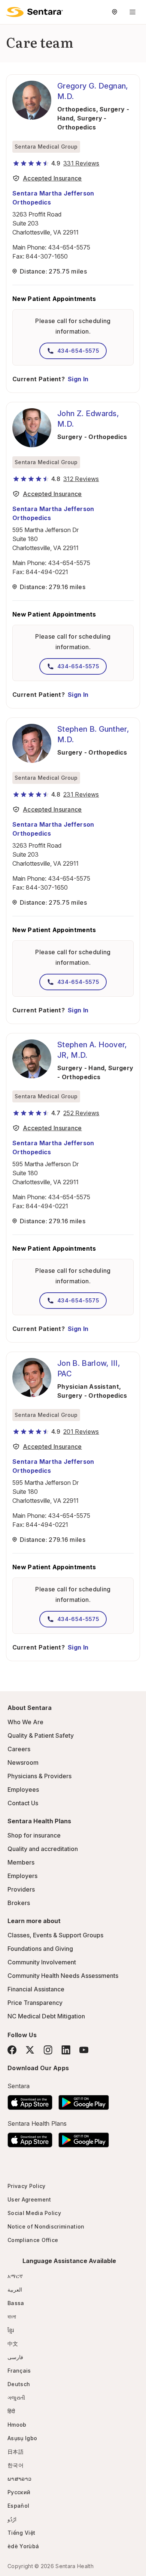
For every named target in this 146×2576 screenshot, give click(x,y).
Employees (23, 1790)
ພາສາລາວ (19, 2479)
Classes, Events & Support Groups (55, 1935)
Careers (19, 1749)
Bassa (16, 2303)
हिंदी (11, 2411)
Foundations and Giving (40, 1949)
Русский (19, 2492)
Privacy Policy (26, 2186)
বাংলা (12, 2317)
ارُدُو (12, 2519)
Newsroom (23, 1762)
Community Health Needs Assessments (63, 1976)
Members (21, 1862)
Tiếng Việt (21, 2533)
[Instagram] (48, 2050)
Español (18, 2506)
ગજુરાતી (16, 2398)
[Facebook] (12, 2050)
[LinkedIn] (66, 2050)
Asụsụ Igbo (22, 2438)
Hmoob (17, 2425)
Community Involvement (42, 1962)
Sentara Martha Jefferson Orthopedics (53, 198)
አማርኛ (15, 2276)
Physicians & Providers (39, 1776)
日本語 (16, 2452)
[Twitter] (30, 2050)
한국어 (16, 2465)
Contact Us (23, 1803)
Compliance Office (33, 2240)
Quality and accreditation (43, 1849)
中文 (13, 2344)
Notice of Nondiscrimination (46, 2226)
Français (19, 2371)
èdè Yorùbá (23, 2546)
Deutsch (19, 2384)
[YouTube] (84, 2050)
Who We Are (25, 1722)
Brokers (19, 1903)
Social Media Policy (34, 2213)
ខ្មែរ (11, 2330)
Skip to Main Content (11, 11)
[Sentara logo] (34, 12)
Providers (21, 1889)
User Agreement (29, 2199)
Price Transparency (35, 2003)
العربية (15, 2290)
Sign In (78, 379)
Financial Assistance (36, 1989)
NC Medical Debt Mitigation (46, 2016)
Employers (22, 1876)
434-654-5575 (69, 247)
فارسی (15, 2357)
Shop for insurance (34, 1835)
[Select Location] (115, 12)
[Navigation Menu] (133, 12)
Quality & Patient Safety (41, 1735)
